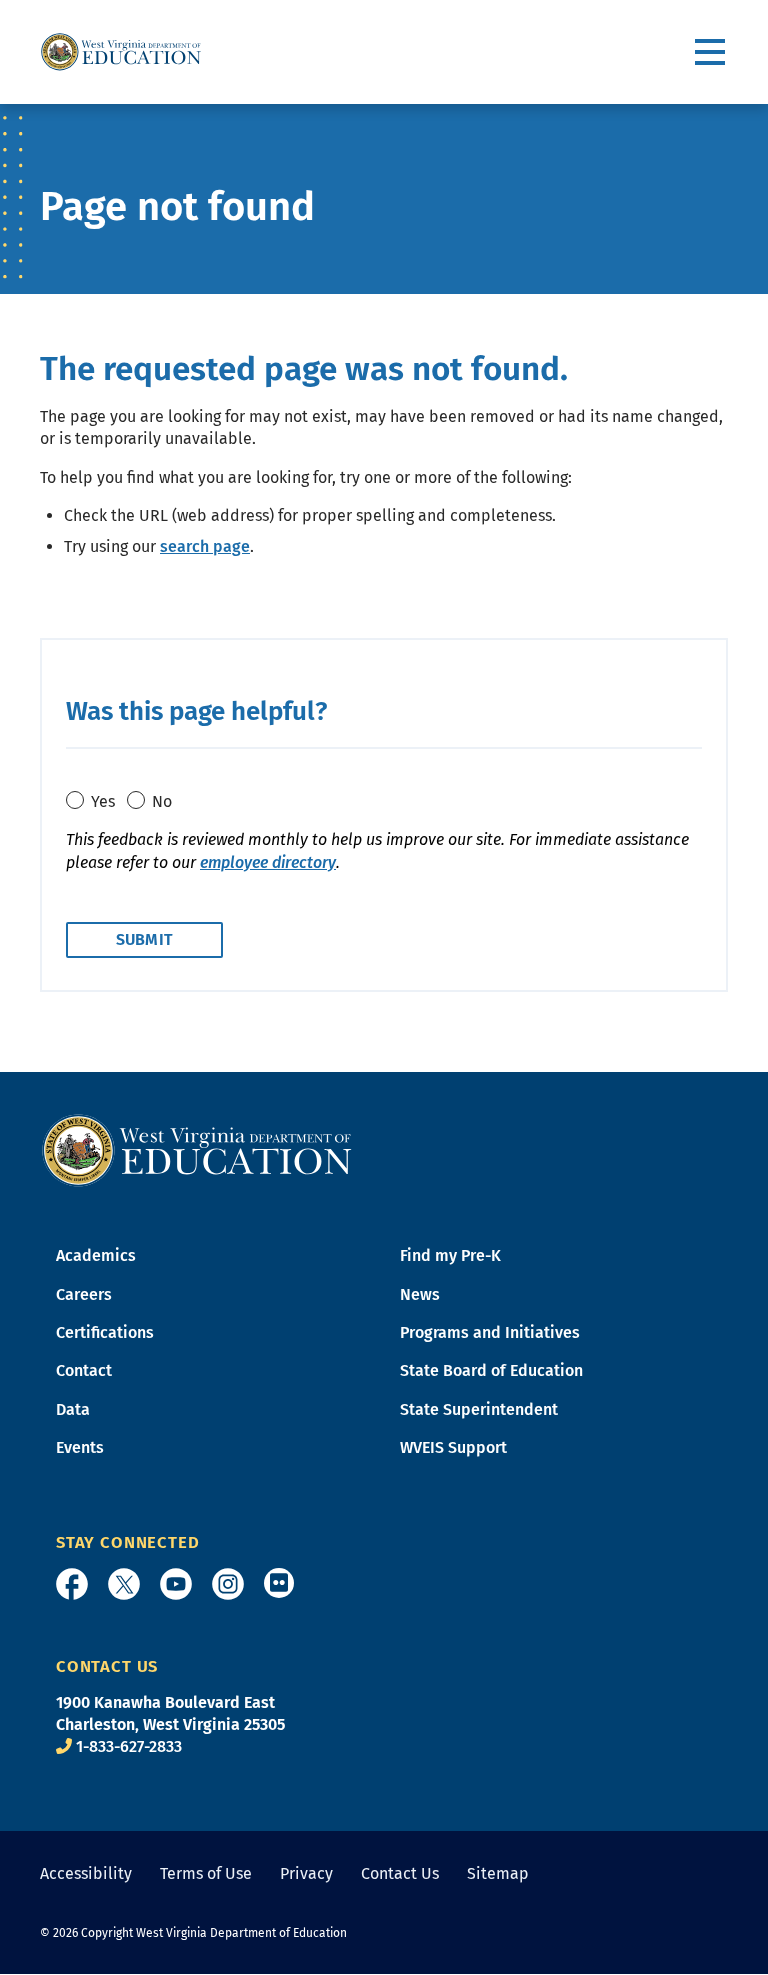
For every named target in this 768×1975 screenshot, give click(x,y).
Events (80, 1447)
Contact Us (400, 1873)
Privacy (306, 1873)
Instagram (228, 1584)
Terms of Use (206, 1873)
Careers (84, 1294)
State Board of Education (491, 1370)
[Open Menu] (711, 52)
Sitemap (498, 1873)
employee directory (268, 862)
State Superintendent (479, 1409)
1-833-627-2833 (129, 1746)
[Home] (197, 1149)
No (162, 801)
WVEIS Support (453, 1447)
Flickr (279, 1583)
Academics (96, 1255)
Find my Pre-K (450, 1255)
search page (205, 546)
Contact (84, 1370)
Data (73, 1409)
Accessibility (86, 1873)
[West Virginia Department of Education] (121, 52)
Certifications (105, 1332)
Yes (103, 801)
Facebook (72, 1584)
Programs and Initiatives (490, 1332)
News (420, 1294)
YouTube (176, 1584)
